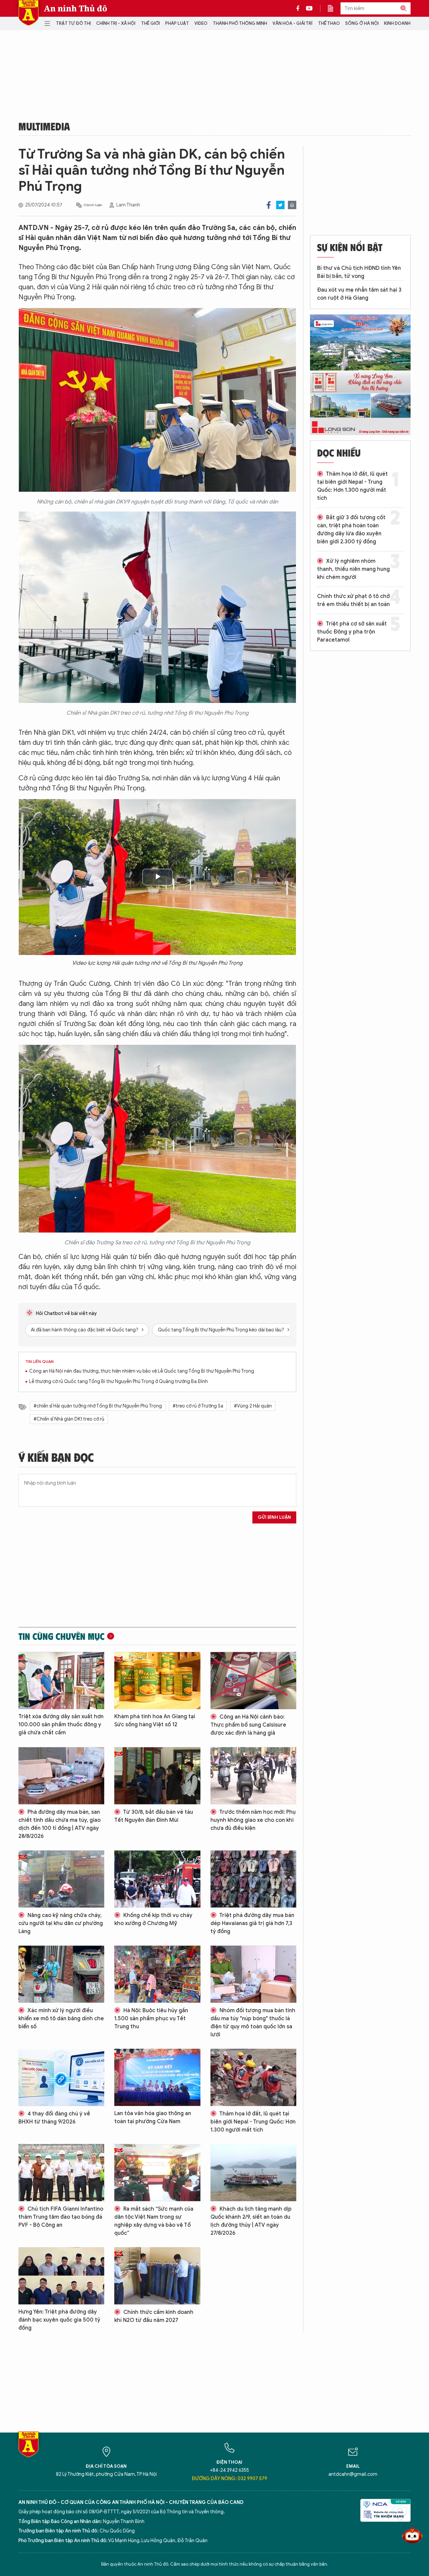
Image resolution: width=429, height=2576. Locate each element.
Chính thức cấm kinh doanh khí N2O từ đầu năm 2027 (154, 2316)
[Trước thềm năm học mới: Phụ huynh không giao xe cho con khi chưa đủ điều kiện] (253, 1776)
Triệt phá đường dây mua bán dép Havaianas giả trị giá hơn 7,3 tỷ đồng (252, 1923)
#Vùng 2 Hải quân (253, 1406)
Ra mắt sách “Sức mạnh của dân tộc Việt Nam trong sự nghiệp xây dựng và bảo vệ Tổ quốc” (154, 2221)
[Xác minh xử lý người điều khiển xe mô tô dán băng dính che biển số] (61, 1974)
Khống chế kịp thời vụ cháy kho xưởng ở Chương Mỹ (153, 1919)
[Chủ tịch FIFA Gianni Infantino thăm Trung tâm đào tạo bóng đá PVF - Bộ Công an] (61, 2173)
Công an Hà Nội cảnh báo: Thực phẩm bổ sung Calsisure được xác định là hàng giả (248, 1725)
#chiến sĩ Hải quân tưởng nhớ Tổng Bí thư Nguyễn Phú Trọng (98, 1406)
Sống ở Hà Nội (362, 23)
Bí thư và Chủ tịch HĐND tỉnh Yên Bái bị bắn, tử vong (359, 272)
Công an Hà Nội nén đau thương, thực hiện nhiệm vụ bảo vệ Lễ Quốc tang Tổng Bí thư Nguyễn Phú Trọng (142, 1371)
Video (201, 23)
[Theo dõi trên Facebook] (300, 8)
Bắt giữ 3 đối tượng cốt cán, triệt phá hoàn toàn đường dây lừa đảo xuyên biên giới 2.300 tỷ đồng (351, 530)
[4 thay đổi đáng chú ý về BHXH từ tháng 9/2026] (61, 2077)
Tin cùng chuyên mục (62, 1636)
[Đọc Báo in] (334, 8)
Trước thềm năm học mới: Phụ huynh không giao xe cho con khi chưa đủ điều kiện (253, 1820)
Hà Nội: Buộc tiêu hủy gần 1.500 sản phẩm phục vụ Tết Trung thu (151, 2019)
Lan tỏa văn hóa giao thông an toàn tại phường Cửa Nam (153, 2117)
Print (292, 205)
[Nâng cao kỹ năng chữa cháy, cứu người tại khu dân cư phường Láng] (61, 1879)
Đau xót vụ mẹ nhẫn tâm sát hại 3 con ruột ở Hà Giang (359, 294)
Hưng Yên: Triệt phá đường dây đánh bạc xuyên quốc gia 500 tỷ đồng (59, 2320)
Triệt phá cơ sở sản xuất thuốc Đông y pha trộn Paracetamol (352, 632)
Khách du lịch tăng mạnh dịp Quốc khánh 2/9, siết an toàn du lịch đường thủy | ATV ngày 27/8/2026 (251, 2221)
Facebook (269, 205)
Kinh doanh (397, 23)
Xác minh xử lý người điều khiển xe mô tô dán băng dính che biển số (61, 2019)
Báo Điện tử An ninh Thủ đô (28, 13)
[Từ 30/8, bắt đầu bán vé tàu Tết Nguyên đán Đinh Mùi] (157, 1776)
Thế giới (150, 23)
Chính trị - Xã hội (116, 23)
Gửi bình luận (274, 1517)
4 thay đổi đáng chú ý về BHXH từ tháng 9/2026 (54, 2118)
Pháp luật (177, 23)
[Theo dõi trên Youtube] (309, 8)
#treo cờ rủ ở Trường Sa (198, 1406)
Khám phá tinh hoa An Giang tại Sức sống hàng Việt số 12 (155, 1721)
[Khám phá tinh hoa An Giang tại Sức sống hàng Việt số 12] (157, 1681)
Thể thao (329, 23)
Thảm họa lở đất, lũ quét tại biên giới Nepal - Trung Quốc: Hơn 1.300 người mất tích (253, 2122)
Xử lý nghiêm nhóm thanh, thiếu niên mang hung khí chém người (353, 569)
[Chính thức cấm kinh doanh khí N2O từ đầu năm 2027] (157, 2276)
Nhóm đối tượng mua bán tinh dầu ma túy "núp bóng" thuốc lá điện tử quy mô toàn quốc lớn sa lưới (253, 2023)
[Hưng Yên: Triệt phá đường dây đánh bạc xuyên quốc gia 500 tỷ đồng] (61, 2276)
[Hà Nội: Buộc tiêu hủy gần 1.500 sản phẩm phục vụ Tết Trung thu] (157, 1974)
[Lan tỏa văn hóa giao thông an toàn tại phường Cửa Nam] (157, 2077)
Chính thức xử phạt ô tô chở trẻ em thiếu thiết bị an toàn (353, 600)
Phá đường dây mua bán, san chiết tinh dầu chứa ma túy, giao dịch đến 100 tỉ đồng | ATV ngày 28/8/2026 (59, 1824)
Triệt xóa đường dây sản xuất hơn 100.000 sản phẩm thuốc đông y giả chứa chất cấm (61, 1725)
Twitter (280, 205)
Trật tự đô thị (73, 23)
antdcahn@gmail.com (353, 2474)
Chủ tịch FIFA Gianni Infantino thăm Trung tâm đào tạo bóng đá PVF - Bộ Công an (61, 2217)
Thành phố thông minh (240, 23)
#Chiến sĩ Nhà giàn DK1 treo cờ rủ (69, 1419)
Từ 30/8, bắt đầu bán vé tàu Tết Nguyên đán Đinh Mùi (154, 1816)
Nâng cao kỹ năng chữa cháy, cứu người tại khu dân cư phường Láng (61, 1923)
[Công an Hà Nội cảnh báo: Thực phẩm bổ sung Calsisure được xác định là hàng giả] (253, 1681)
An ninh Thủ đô (76, 8)
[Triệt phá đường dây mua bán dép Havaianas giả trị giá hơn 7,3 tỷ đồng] (253, 1879)
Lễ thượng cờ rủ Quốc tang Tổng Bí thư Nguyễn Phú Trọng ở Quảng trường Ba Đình (118, 1382)
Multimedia (44, 126)
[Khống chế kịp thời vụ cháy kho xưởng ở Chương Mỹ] (157, 1879)
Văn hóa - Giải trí (292, 23)
